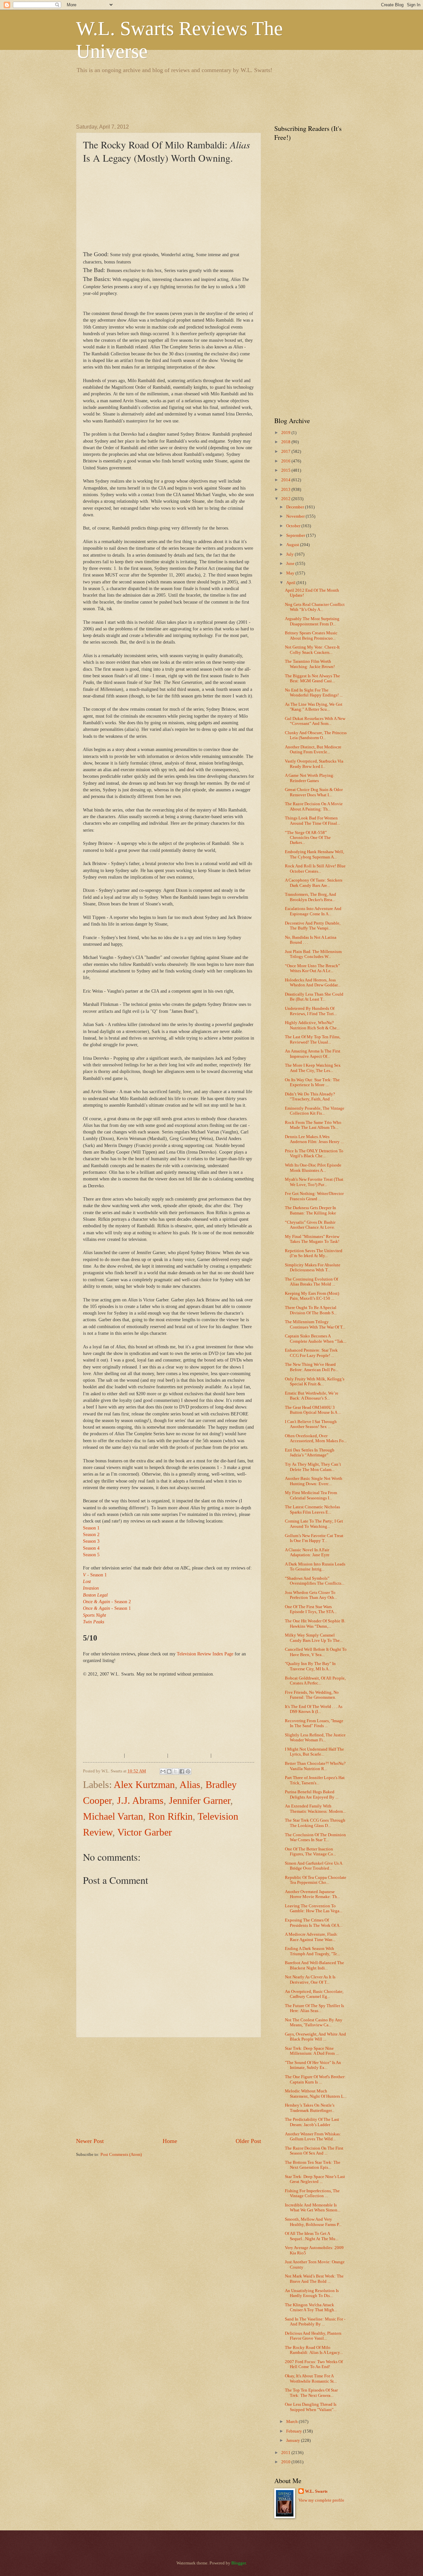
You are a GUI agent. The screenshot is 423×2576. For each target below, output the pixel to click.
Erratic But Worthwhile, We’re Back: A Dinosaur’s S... (312, 1396)
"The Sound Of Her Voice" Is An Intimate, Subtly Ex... (313, 2065)
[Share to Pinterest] (188, 1771)
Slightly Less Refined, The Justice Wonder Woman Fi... (315, 1738)
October (294, 526)
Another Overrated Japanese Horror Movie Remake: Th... (312, 1894)
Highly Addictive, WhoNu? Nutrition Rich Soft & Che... (312, 1025)
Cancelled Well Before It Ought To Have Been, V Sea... (316, 1652)
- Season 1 (95, 1575)
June (291, 564)
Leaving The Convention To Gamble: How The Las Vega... (314, 1908)
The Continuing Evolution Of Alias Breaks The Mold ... (311, 1282)
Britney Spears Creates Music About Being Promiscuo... (311, 635)
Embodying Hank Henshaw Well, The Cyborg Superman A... (314, 854)
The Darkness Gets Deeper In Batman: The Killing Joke (310, 1210)
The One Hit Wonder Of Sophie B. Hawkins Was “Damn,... (315, 1624)
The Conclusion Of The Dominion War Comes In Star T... (315, 1837)
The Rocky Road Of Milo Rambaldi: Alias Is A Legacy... (314, 2350)
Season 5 (91, 1555)
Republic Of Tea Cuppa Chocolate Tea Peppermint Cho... (316, 1880)
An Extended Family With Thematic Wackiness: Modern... (315, 1809)
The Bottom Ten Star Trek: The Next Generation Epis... (313, 2165)
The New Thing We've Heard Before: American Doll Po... (312, 1367)
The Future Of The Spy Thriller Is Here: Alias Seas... (314, 2008)
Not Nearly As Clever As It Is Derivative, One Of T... (310, 1980)
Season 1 (91, 1528)
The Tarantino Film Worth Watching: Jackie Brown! (310, 664)
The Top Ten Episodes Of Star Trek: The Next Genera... (311, 2393)
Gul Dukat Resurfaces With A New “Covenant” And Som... (315, 721)
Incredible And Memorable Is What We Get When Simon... (313, 2208)
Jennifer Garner (200, 1800)
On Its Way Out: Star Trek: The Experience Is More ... (312, 1082)
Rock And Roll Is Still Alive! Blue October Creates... (315, 869)
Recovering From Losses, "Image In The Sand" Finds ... (314, 1723)
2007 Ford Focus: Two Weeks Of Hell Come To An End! (314, 2364)
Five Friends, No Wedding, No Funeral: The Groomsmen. (312, 1695)
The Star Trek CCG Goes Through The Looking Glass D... (315, 1823)
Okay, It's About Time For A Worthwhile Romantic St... (311, 2378)
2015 (286, 470)
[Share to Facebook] (182, 1771)
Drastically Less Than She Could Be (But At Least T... (314, 997)
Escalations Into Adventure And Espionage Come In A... (313, 911)
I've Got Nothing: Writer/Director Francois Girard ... (314, 1196)
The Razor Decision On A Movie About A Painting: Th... (314, 806)
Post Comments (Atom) (121, 2155)
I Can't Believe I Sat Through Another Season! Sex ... (311, 1424)
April (291, 583)
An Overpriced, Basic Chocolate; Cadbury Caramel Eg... (314, 1994)
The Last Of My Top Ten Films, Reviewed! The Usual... (313, 1039)
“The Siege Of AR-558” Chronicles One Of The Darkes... (308, 838)
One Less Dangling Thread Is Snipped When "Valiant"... (311, 2407)
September (296, 535)
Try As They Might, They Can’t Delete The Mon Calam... (313, 1467)
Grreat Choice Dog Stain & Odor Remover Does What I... (314, 792)
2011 (286, 2453)
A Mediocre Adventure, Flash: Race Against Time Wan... (311, 1937)
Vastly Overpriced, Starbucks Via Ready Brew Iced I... (314, 764)
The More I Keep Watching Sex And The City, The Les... (313, 1068)
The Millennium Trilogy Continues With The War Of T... (315, 1324)
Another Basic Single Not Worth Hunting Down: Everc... (314, 1481)
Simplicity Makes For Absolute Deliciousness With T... (313, 1268)
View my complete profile (321, 2500)
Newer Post (90, 2141)
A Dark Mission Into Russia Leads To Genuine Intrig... (315, 1567)
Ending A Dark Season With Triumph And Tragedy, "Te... (312, 1951)
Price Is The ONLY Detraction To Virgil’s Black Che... (314, 1153)
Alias (190, 1784)
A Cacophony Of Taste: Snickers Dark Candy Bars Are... (314, 883)
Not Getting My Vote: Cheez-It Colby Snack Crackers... (312, 650)
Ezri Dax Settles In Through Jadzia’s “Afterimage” (310, 1453)
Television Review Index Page (205, 1654)
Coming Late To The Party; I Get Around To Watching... (314, 1524)
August (293, 545)
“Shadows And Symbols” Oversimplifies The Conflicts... (315, 1581)
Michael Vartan (113, 1816)
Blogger (238, 2563)
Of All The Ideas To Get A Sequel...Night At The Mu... (312, 2236)
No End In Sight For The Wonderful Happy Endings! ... (314, 693)
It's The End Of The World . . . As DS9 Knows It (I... (314, 1709)
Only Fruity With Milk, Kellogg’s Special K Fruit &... (315, 1382)
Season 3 (91, 1541)
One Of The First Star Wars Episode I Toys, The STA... (311, 1609)
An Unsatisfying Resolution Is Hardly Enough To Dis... (312, 2293)
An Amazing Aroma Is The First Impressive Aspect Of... (313, 1054)
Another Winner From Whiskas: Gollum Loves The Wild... (313, 2137)
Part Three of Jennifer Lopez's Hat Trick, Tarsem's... (315, 1780)
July (290, 554)
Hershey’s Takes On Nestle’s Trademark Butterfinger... (310, 2108)
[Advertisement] (196, 98)
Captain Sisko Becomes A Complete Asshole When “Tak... (316, 1339)
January (294, 2440)
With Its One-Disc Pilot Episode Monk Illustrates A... (313, 1168)
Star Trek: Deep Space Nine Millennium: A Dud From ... (312, 2051)
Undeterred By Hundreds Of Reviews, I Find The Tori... (311, 1011)
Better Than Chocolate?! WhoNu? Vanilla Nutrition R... (315, 1766)
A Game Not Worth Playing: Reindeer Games (310, 778)
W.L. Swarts (316, 2491)
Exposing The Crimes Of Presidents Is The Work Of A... (314, 1923)
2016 (286, 461)
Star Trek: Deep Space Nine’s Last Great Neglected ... (315, 2179)
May (291, 573)
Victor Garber (145, 1832)
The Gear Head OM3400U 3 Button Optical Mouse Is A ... (313, 1410)
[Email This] (163, 1771)
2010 (286, 2462)
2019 (286, 433)
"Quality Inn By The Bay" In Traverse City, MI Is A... (310, 1666)
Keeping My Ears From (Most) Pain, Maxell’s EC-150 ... (312, 1296)
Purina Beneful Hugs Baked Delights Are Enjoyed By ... (312, 1794)
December (296, 507)
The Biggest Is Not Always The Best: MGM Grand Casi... (312, 678)
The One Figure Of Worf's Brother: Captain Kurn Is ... (315, 2079)
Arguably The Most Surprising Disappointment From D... (312, 621)
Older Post (248, 2141)
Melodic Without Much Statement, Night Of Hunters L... (316, 2094)
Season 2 (91, 1535)
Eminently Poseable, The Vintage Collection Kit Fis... (315, 1111)
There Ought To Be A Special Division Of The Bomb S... (311, 1310)
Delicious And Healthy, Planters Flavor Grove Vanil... (313, 2336)
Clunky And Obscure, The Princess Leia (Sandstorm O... (316, 735)
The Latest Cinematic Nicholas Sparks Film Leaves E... (312, 1509)
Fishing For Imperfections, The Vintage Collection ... (312, 2193)
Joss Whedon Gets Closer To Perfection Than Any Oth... (311, 1595)
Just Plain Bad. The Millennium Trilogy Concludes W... (313, 954)
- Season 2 (107, 1602)
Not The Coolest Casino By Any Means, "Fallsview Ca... (314, 2022)
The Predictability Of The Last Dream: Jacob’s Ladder (312, 2122)
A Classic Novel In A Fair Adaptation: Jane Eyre (307, 1552)
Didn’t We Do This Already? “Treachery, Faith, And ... (310, 1097)
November (296, 516)
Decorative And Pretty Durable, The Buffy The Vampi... (313, 926)
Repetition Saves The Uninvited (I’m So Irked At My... (314, 1253)
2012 (286, 499)
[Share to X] (175, 1771)
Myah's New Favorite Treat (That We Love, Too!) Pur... (314, 1182)
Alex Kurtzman (144, 1784)
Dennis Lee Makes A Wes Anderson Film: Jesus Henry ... (314, 1139)
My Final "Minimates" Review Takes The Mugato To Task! (312, 1239)
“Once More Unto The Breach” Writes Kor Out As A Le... (312, 968)
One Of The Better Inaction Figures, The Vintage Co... (310, 1852)
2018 (286, 442)
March (292, 2422)
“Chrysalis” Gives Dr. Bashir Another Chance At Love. (310, 1225)
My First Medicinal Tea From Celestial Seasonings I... (311, 1495)
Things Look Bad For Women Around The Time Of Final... (312, 821)
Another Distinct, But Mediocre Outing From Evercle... (313, 750)
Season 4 (91, 1548)
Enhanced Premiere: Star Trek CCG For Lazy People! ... (311, 1353)
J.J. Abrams (140, 1800)
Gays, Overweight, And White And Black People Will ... (315, 2037)
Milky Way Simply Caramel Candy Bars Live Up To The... (314, 1638)
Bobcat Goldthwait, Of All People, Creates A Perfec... (315, 1681)
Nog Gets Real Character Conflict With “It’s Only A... (315, 607)
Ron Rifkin (171, 1816)
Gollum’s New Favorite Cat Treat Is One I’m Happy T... (314, 1538)
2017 (286, 452)
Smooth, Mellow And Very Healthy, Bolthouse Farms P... (313, 2222)
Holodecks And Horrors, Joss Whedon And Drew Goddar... (313, 983)
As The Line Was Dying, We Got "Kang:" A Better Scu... (314, 707)
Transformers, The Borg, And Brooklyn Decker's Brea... (310, 897)
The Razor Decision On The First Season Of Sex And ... (314, 2151)
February (295, 2431)
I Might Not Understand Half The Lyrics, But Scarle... (314, 1752)
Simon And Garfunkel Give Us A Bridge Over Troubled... (313, 1866)
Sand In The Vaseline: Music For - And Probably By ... (315, 2322)
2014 (286, 480)
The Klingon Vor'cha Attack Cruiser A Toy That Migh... (311, 2307)
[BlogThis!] (169, 1771)
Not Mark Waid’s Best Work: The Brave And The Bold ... (314, 2279)
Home (170, 2141)
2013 (286, 490)
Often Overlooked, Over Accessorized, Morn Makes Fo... (316, 1438)
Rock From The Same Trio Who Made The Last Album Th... (313, 1125)
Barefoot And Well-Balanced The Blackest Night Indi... (314, 1965)
